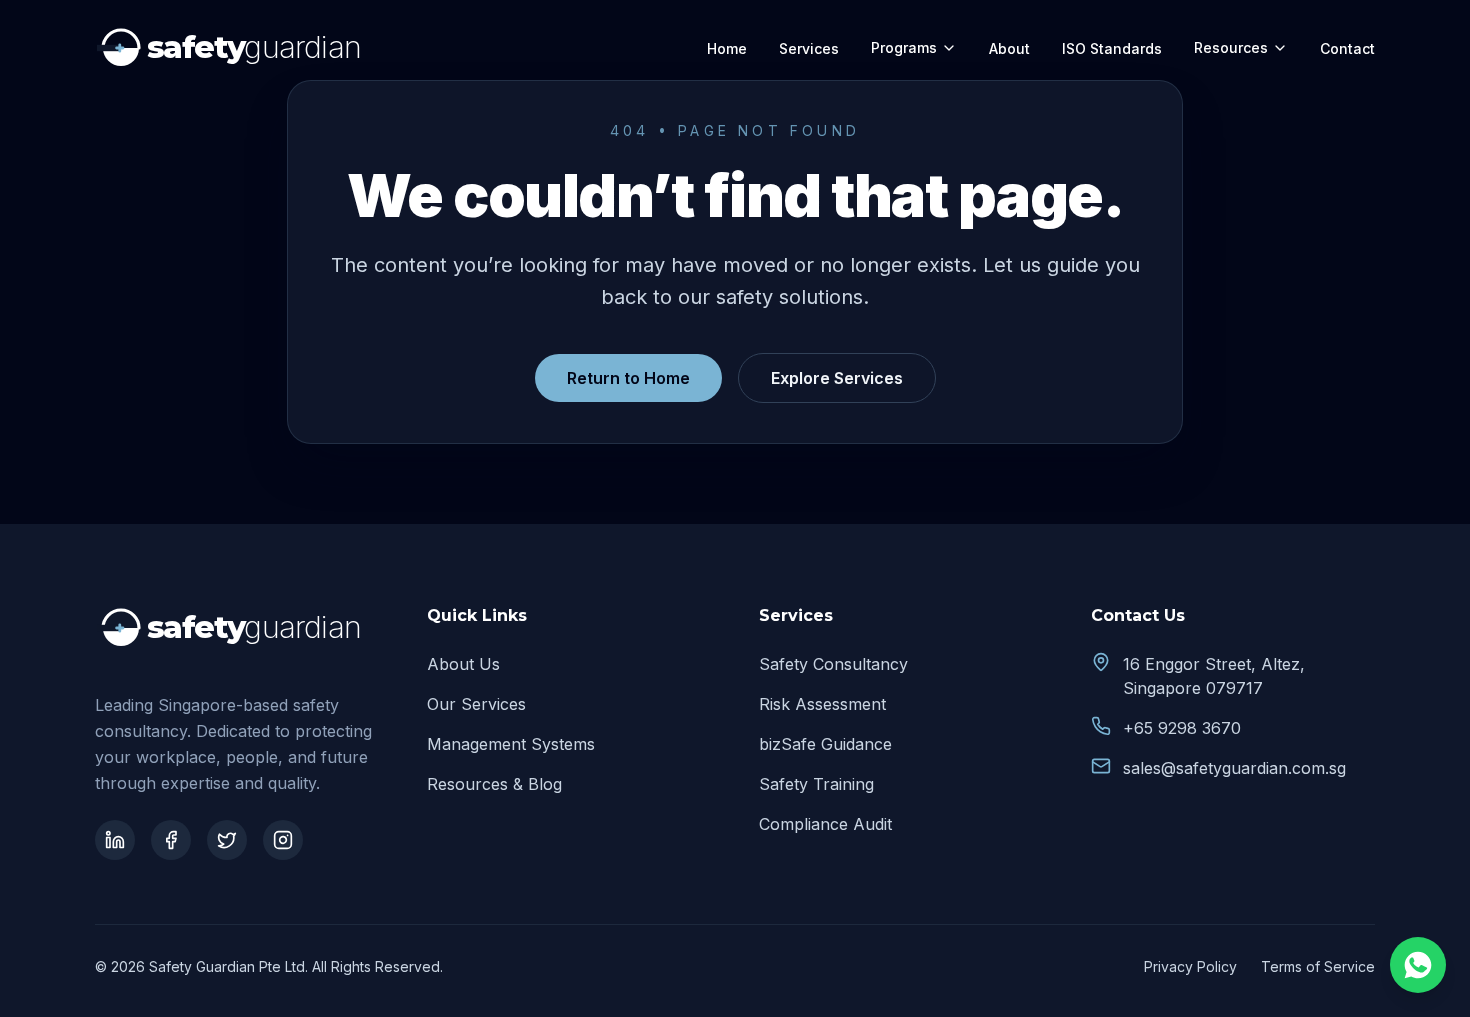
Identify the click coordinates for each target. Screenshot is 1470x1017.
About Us (463, 664)
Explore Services (837, 378)
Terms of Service (1318, 966)
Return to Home (628, 378)
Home (727, 48)
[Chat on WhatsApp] (1418, 965)
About (1009, 48)
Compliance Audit (825, 824)
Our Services (476, 704)
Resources (1231, 47)
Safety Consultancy (833, 664)
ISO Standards (1112, 48)
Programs (904, 47)
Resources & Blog (494, 784)
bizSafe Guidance (825, 744)
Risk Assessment (822, 704)
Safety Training (816, 784)
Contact (1347, 48)
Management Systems (511, 744)
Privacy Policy (1190, 966)
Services (809, 48)
